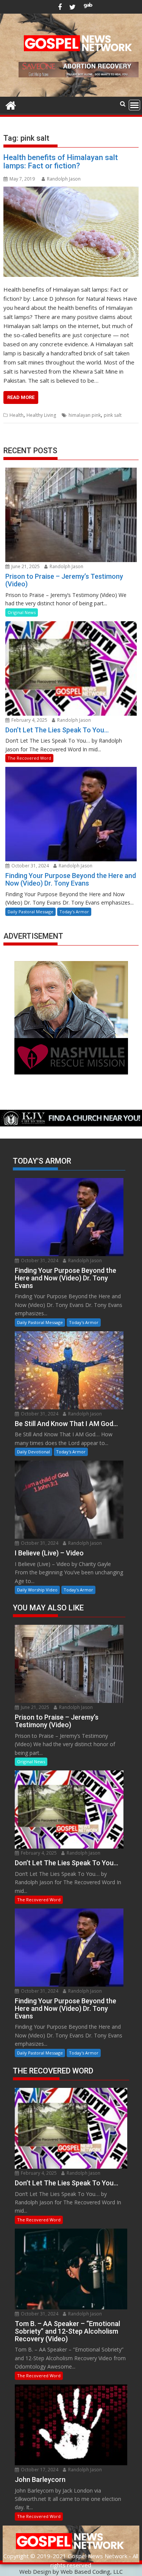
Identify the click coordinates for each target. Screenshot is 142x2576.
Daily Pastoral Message (30, 912)
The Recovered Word (29, 758)
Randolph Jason (64, 179)
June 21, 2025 (25, 566)
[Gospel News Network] (11, 104)
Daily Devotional (34, 1452)
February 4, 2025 (29, 720)
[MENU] (134, 105)
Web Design (35, 2571)
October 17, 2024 (39, 2470)
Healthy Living (41, 415)
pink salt (113, 415)
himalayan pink (85, 415)
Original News (22, 612)
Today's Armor (74, 912)
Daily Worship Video (37, 1590)
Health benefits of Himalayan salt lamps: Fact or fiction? (61, 162)
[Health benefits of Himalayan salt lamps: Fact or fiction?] (71, 232)
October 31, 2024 (30, 866)
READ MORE (21, 397)
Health (16, 415)
